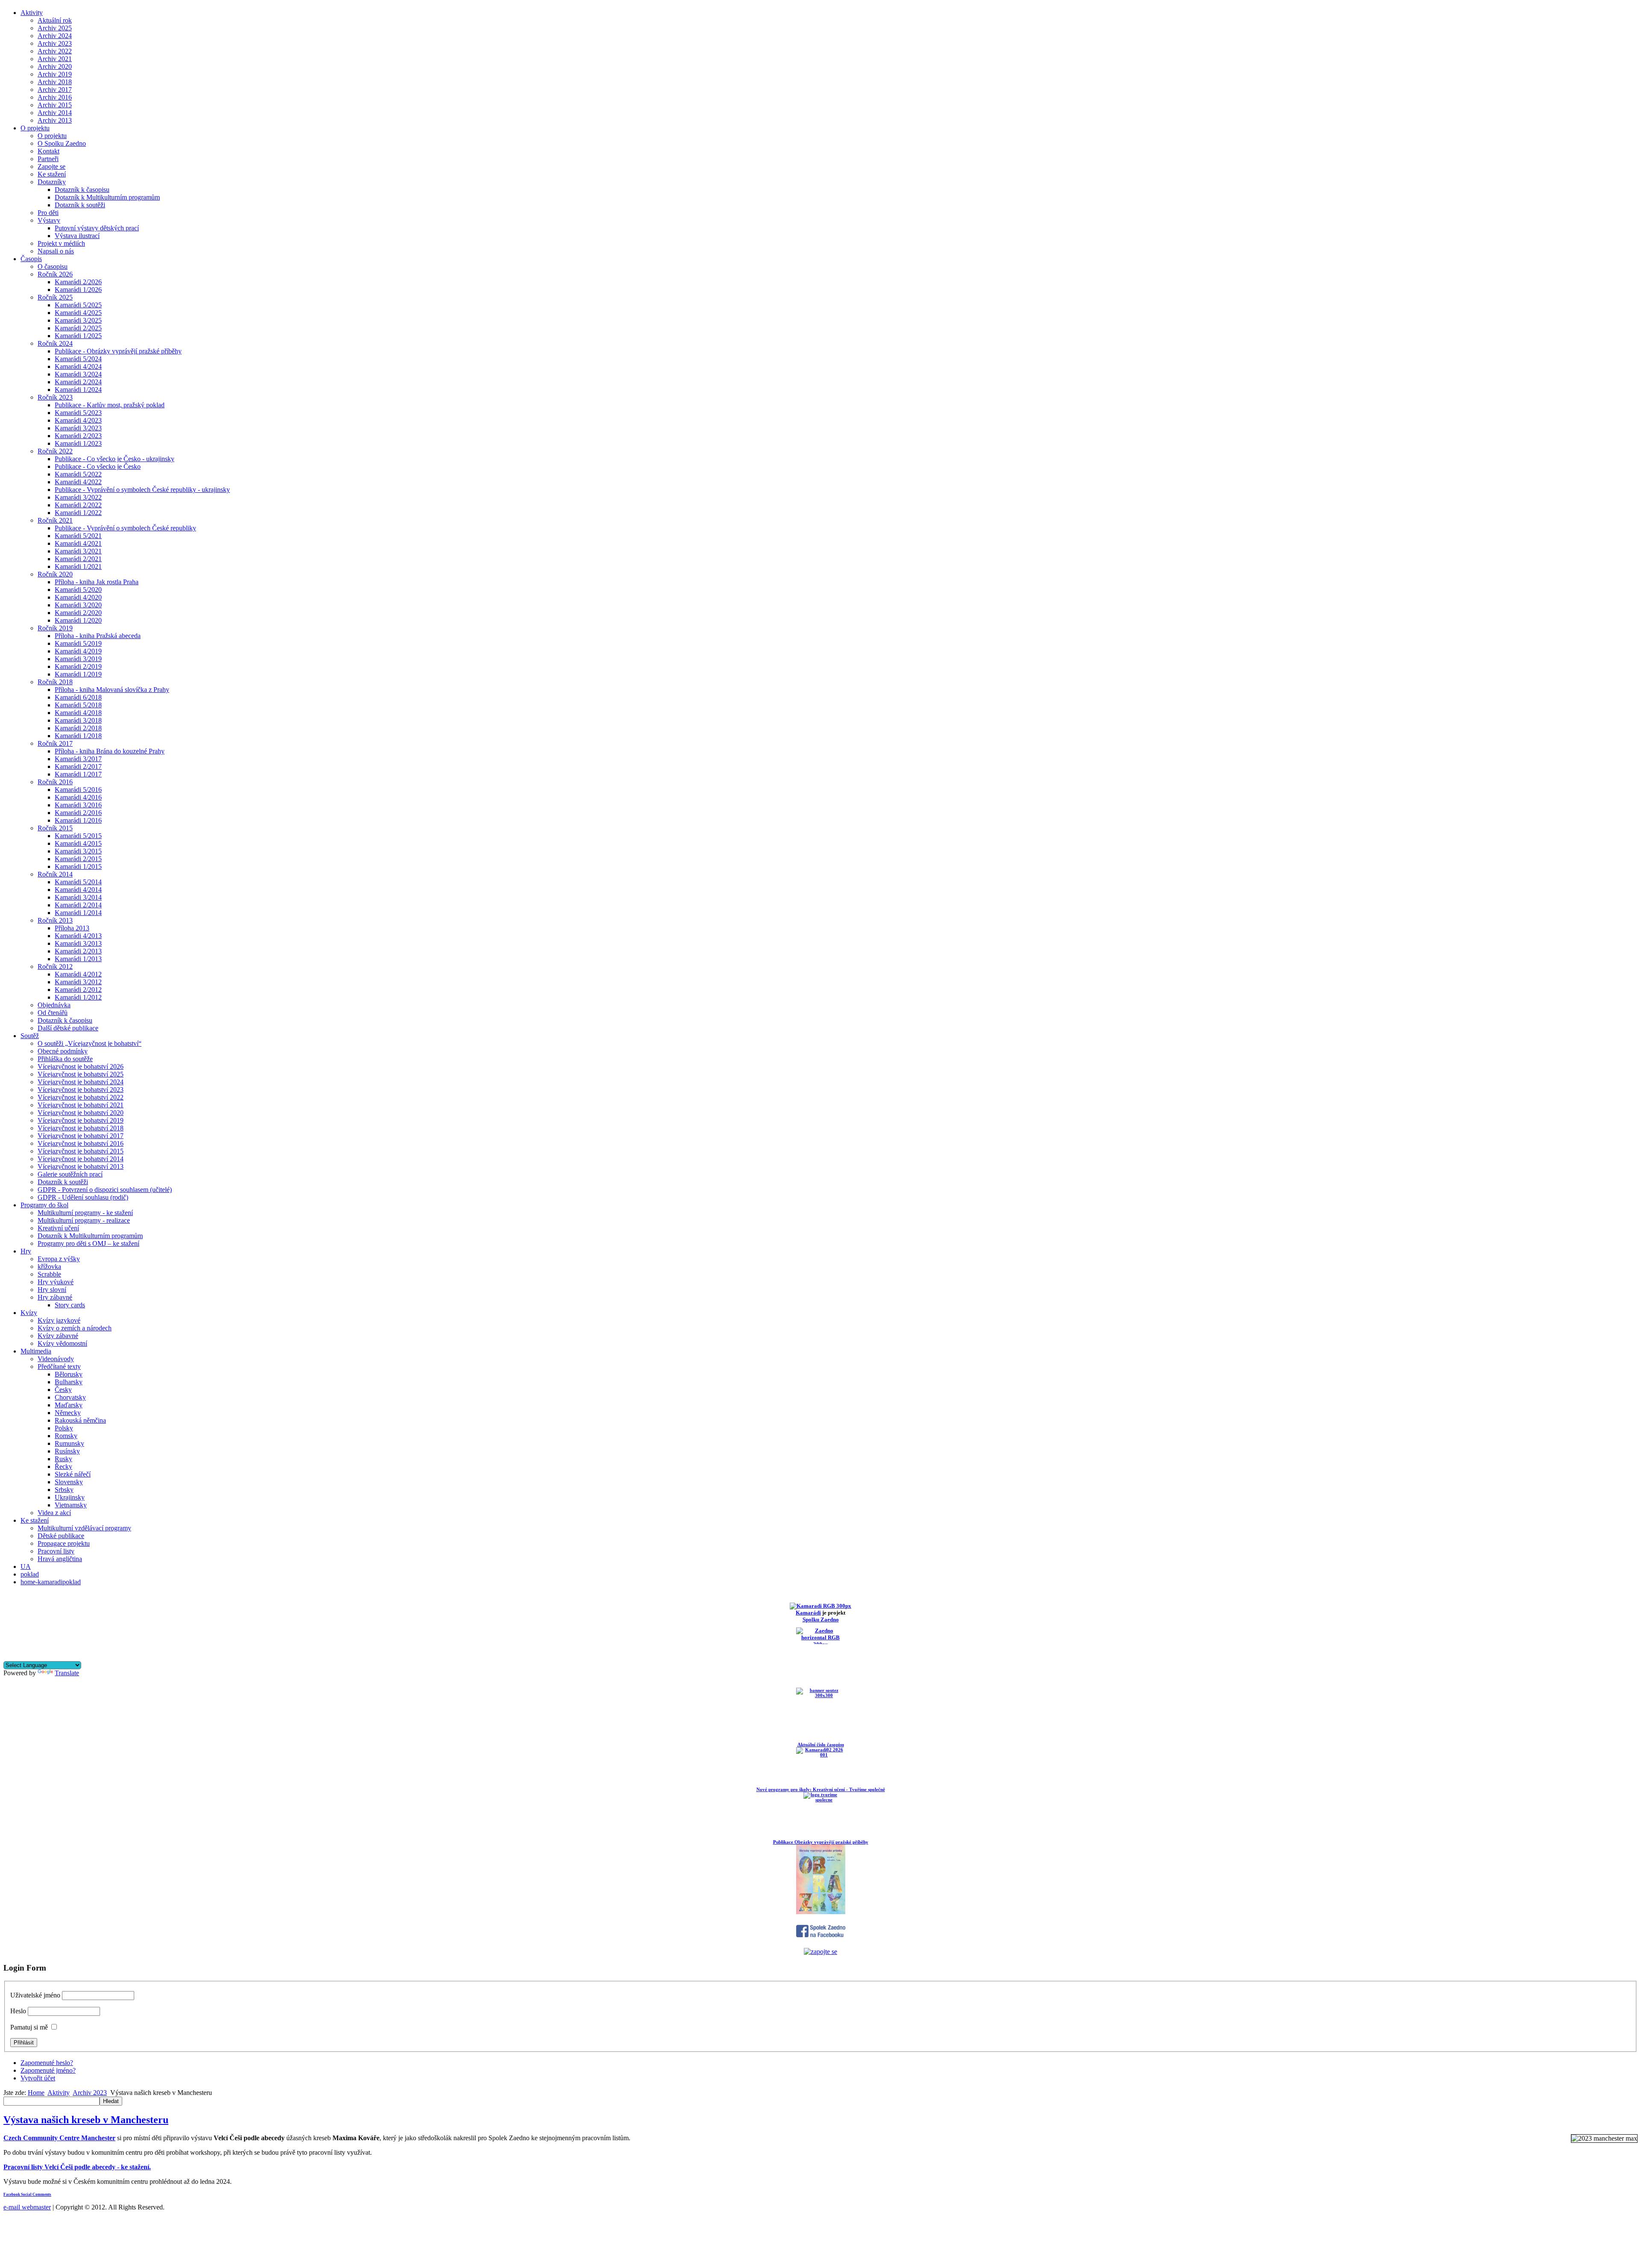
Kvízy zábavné (58, 1336)
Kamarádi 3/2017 (78, 759)
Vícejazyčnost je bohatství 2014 (81, 1159)
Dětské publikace (61, 1536)
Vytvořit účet (38, 2078)
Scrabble (49, 1274)
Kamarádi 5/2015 (78, 836)
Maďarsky (69, 1405)
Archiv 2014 (55, 113)
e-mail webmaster (27, 2207)
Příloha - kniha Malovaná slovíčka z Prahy (112, 690)
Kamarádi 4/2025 (78, 313)
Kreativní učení (58, 1228)
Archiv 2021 (55, 59)
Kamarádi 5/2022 (78, 474)
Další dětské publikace (68, 1028)
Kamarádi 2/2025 (78, 328)
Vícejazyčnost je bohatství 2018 (81, 1128)
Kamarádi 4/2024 (78, 366)
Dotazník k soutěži (80, 205)
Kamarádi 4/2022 (78, 482)
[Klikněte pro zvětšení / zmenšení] (1604, 2139)
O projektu (35, 128)
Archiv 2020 (55, 66)
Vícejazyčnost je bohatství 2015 (81, 1151)
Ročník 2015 (55, 828)
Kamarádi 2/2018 (78, 728)
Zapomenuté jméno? (48, 2070)
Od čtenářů (53, 1013)
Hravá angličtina (60, 1559)
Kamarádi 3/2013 (78, 943)
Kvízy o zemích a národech (75, 1328)
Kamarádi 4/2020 (78, 597)
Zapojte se (51, 166)
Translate (67, 1673)
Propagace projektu (64, 1543)
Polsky (64, 1428)
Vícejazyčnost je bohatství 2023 (81, 1090)
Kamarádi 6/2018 (78, 697)
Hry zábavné (55, 1297)
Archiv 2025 (55, 28)
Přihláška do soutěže (65, 1059)
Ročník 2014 (55, 874)
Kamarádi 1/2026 (78, 290)
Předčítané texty (59, 1366)
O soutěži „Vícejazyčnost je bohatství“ (90, 1043)
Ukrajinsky (70, 1497)
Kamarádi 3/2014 (78, 897)
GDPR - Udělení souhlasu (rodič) (83, 1197)
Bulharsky (69, 1382)
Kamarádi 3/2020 (78, 605)
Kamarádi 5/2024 (78, 359)
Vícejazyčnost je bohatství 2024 (81, 1082)
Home (36, 2093)
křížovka (49, 1266)
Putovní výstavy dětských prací (97, 228)
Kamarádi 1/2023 (78, 443)
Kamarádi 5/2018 (78, 705)
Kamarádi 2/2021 (78, 559)
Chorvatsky (70, 1397)
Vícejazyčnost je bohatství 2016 (81, 1143)
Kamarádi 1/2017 (78, 774)
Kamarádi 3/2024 (78, 374)
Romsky (66, 1436)
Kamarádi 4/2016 (78, 797)
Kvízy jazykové (59, 1320)
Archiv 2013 (55, 120)
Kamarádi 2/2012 (78, 990)
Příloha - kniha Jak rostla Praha (97, 582)
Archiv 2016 (55, 97)
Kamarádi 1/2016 (78, 820)
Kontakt (49, 151)
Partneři (48, 159)
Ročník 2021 (55, 520)
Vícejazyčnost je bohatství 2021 (81, 1105)
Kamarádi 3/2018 (78, 720)
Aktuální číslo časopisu (821, 1744)
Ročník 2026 (55, 274)
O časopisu (53, 266)
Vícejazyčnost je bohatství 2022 (81, 1097)
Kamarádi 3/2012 (78, 982)
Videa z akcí (54, 1513)
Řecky (63, 1466)
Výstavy (49, 220)
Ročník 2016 (55, 782)
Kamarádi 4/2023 (78, 420)
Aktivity (32, 13)
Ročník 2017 (55, 743)
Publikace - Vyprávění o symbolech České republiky (125, 528)
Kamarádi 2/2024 (78, 382)
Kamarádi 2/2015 (78, 859)
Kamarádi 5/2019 (78, 643)
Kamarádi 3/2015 (78, 851)
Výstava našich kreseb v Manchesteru (86, 2120)
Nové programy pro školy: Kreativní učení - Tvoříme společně (821, 1789)
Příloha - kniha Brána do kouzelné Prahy (110, 751)
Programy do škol (44, 1205)
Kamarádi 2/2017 (78, 766)
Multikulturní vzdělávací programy (84, 1528)
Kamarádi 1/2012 (78, 997)
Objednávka (54, 1005)
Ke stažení (52, 174)
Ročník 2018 (55, 682)
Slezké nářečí (73, 1474)
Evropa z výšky (59, 1259)
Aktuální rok (55, 20)
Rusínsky (67, 1451)
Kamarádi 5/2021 (78, 536)
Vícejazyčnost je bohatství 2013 (81, 1166)
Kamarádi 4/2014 (78, 890)
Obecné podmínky (63, 1051)
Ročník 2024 (55, 343)
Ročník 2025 (55, 297)
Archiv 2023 (55, 43)
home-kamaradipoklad (51, 1582)
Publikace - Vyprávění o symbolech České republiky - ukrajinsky (142, 490)
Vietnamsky (71, 1505)
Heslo (18, 2011)
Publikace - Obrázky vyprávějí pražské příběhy (118, 351)
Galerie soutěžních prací (70, 1174)
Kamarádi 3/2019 (78, 659)
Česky (63, 1390)
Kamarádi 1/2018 (78, 736)
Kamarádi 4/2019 (78, 651)
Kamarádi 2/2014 (78, 905)
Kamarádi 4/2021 (78, 543)
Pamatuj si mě (29, 2027)
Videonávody (56, 1359)
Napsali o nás (56, 251)
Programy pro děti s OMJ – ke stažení (88, 1243)
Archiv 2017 (55, 90)
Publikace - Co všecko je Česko (98, 466)
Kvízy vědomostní (62, 1343)
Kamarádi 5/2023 (78, 413)
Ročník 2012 (55, 966)
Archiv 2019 (55, 74)
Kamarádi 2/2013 (78, 951)
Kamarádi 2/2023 (78, 436)
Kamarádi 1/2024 (78, 390)
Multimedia (36, 1351)
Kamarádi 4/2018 (78, 713)
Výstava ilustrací (77, 236)
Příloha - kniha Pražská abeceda (98, 636)
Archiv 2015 (55, 105)
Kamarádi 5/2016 (78, 790)
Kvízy (29, 1313)
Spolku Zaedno (821, 1619)
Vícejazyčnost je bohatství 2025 (81, 1074)
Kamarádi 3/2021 (78, 551)
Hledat (111, 2101)
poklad (30, 1574)
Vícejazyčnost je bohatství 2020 (81, 1113)
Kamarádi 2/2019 (78, 666)
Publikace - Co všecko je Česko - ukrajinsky (115, 459)
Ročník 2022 (55, 451)
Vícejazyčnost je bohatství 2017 (81, 1136)
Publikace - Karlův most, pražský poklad (110, 405)
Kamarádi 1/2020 (78, 620)
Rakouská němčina (80, 1420)
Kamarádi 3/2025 (78, 320)
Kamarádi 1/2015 (78, 866)
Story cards (70, 1305)
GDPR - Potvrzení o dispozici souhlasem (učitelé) (105, 1190)
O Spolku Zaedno (62, 143)
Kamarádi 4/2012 (78, 974)
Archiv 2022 (55, 51)
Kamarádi (808, 1613)
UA (26, 1566)
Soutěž (30, 1036)
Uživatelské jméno (35, 1995)
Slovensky (69, 1482)
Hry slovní (52, 1290)
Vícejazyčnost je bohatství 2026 (81, 1066)
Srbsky (64, 1490)
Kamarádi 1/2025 (78, 336)
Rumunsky (69, 1443)
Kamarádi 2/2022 (78, 505)
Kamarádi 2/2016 (78, 813)
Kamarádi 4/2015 (78, 843)
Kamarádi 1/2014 (78, 913)
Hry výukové (56, 1282)
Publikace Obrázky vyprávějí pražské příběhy (821, 1842)
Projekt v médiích (61, 243)
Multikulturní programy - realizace (84, 1220)
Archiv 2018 (55, 82)
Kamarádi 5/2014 (78, 882)
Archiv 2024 (55, 36)
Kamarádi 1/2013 (78, 959)
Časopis (31, 259)
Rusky (63, 1459)
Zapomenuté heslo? (47, 2063)
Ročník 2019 (55, 628)
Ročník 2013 (55, 920)
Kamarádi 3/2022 (78, 497)
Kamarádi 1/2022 (78, 513)
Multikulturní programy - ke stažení (85, 1213)
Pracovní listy (56, 1551)
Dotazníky (52, 182)
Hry (26, 1251)
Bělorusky (69, 1374)
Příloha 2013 (72, 928)
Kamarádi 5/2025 (78, 305)
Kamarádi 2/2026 (78, 282)
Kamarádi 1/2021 (78, 566)
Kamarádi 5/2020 (78, 590)
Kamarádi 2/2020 (78, 613)
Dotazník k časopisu (82, 190)
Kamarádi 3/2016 (78, 805)
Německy (68, 1413)
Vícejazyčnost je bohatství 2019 (81, 1120)
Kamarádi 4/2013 (78, 936)
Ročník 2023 (55, 397)
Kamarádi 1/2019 (78, 674)
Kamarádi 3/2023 (78, 428)
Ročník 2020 (55, 574)
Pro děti (48, 213)
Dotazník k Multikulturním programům (107, 197)
